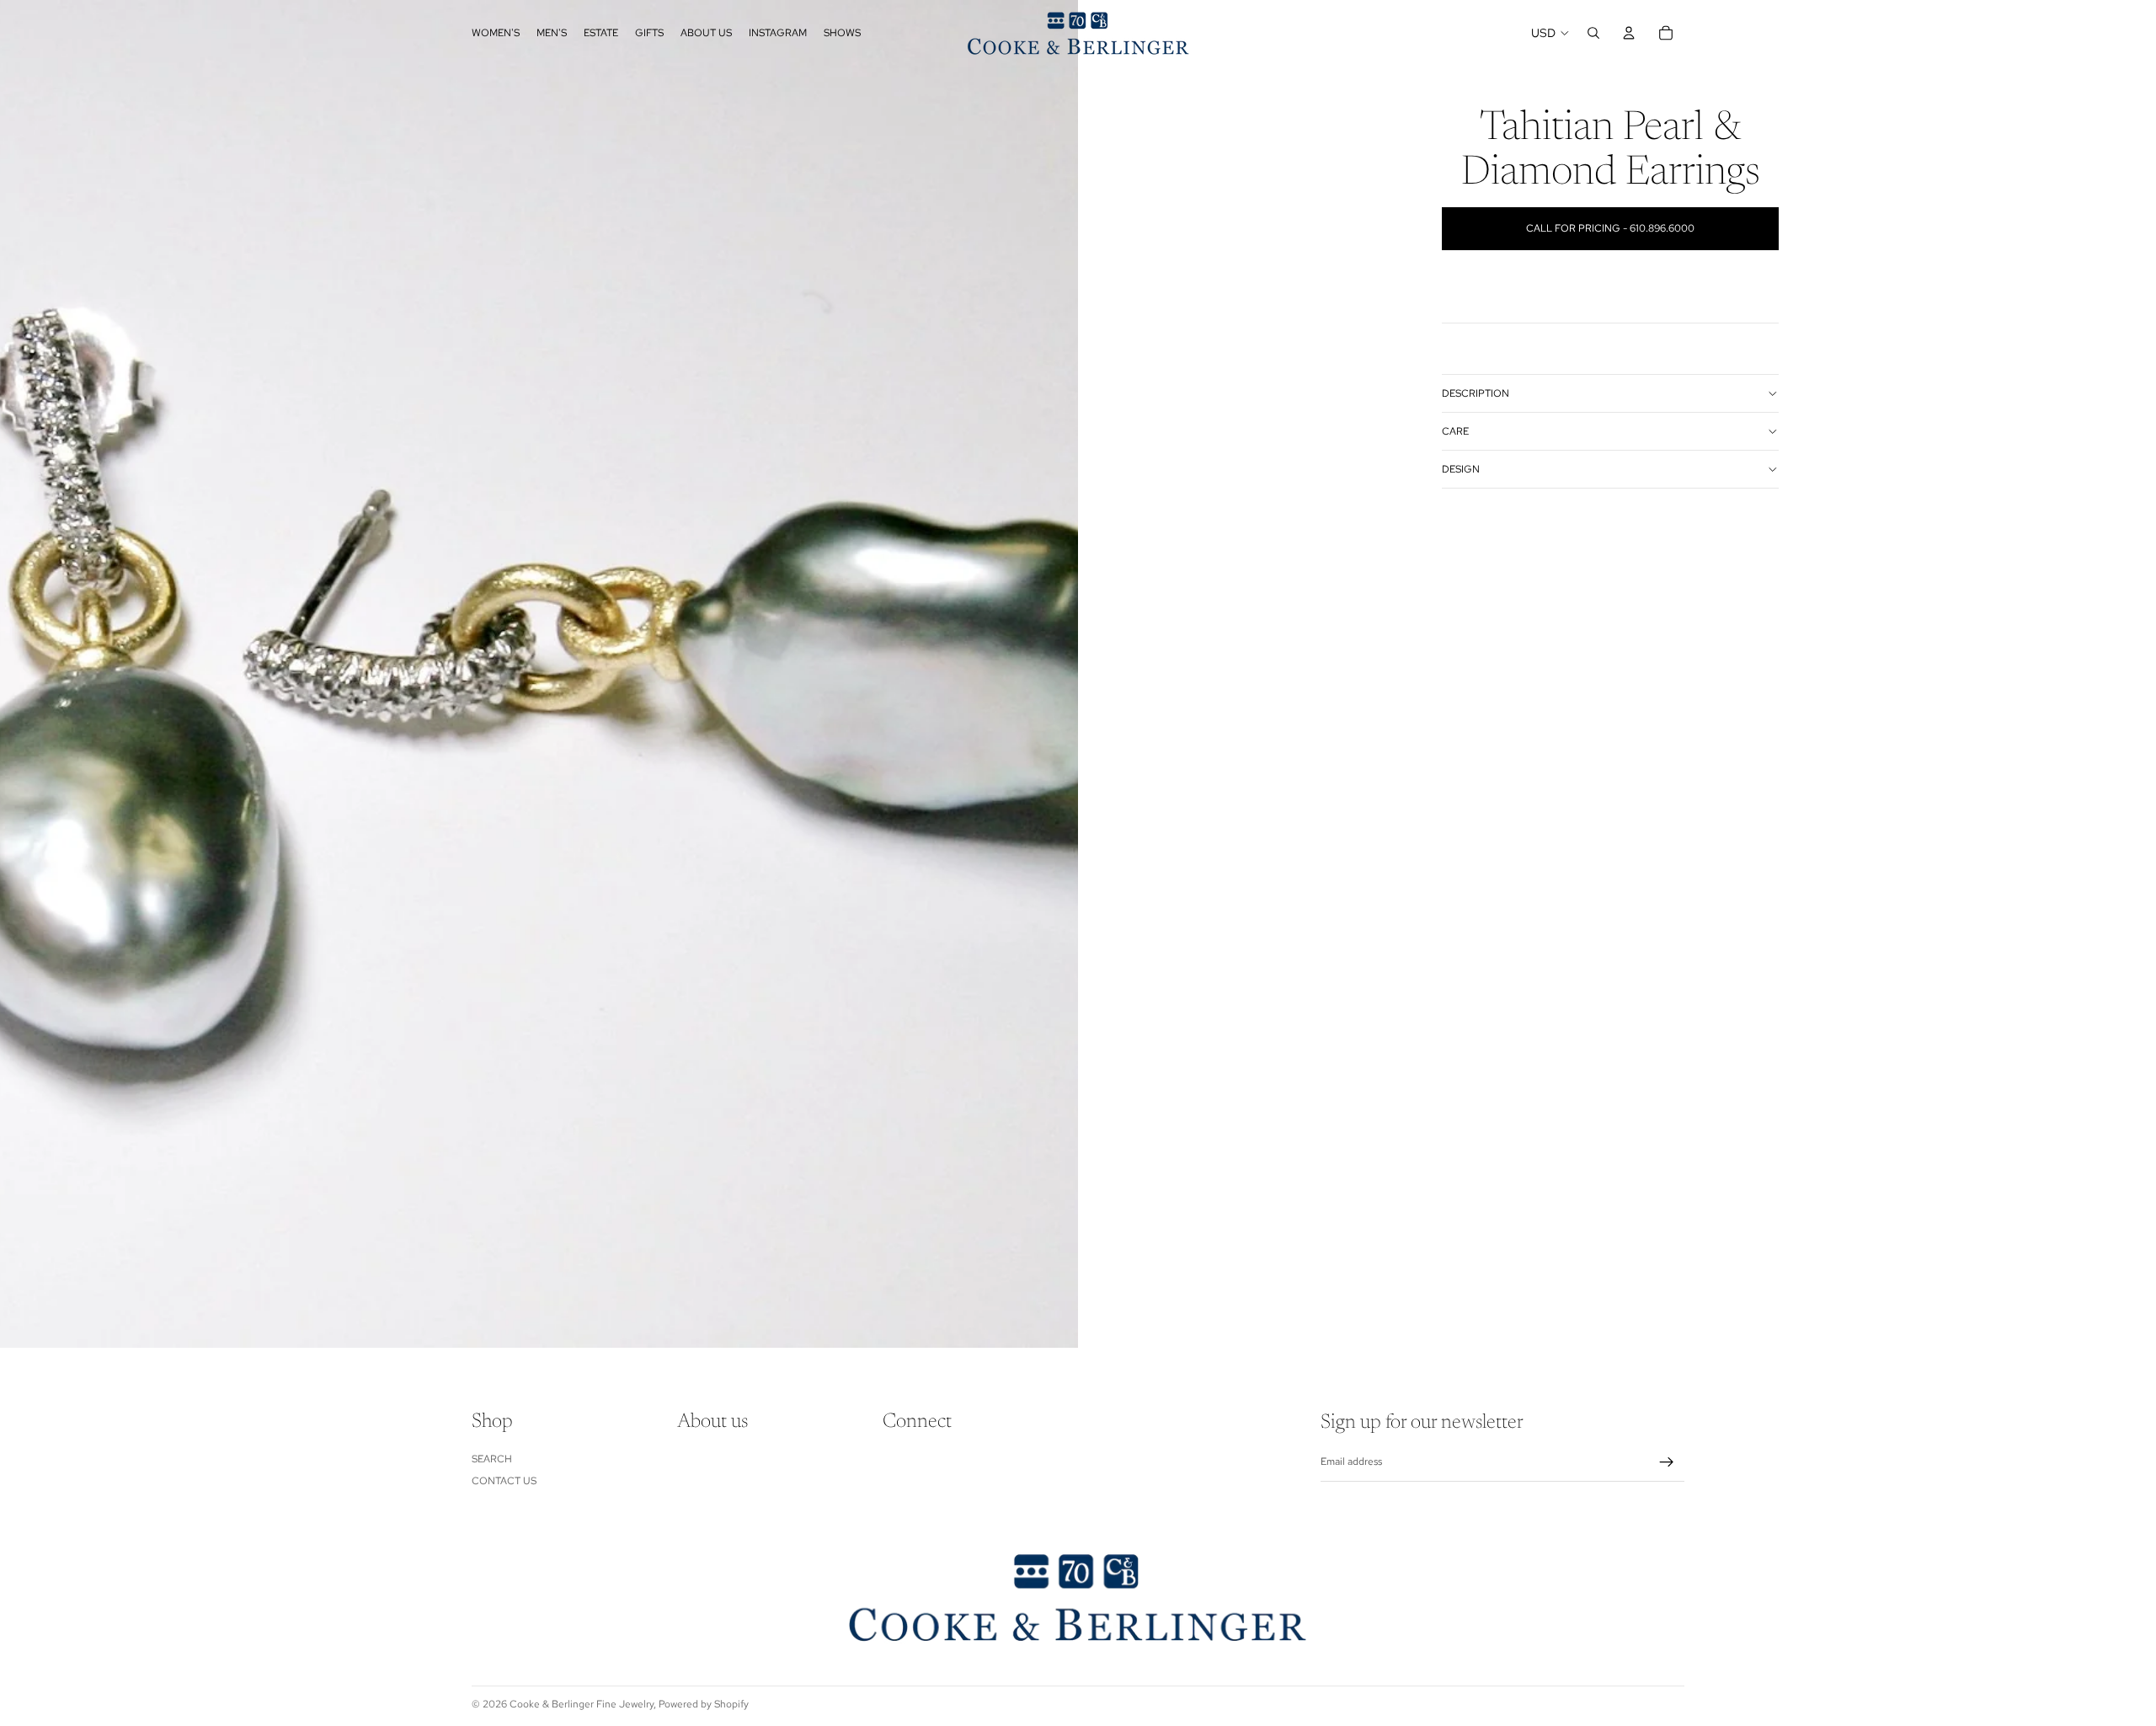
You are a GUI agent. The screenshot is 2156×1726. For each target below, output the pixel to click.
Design (1461, 469)
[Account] (1629, 33)
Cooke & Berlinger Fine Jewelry (582, 1704)
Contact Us (504, 1481)
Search (492, 1459)
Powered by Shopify (704, 1704)
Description (1476, 393)
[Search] (1593, 33)
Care (1455, 431)
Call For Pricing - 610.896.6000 (1610, 228)
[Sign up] (1667, 1462)
